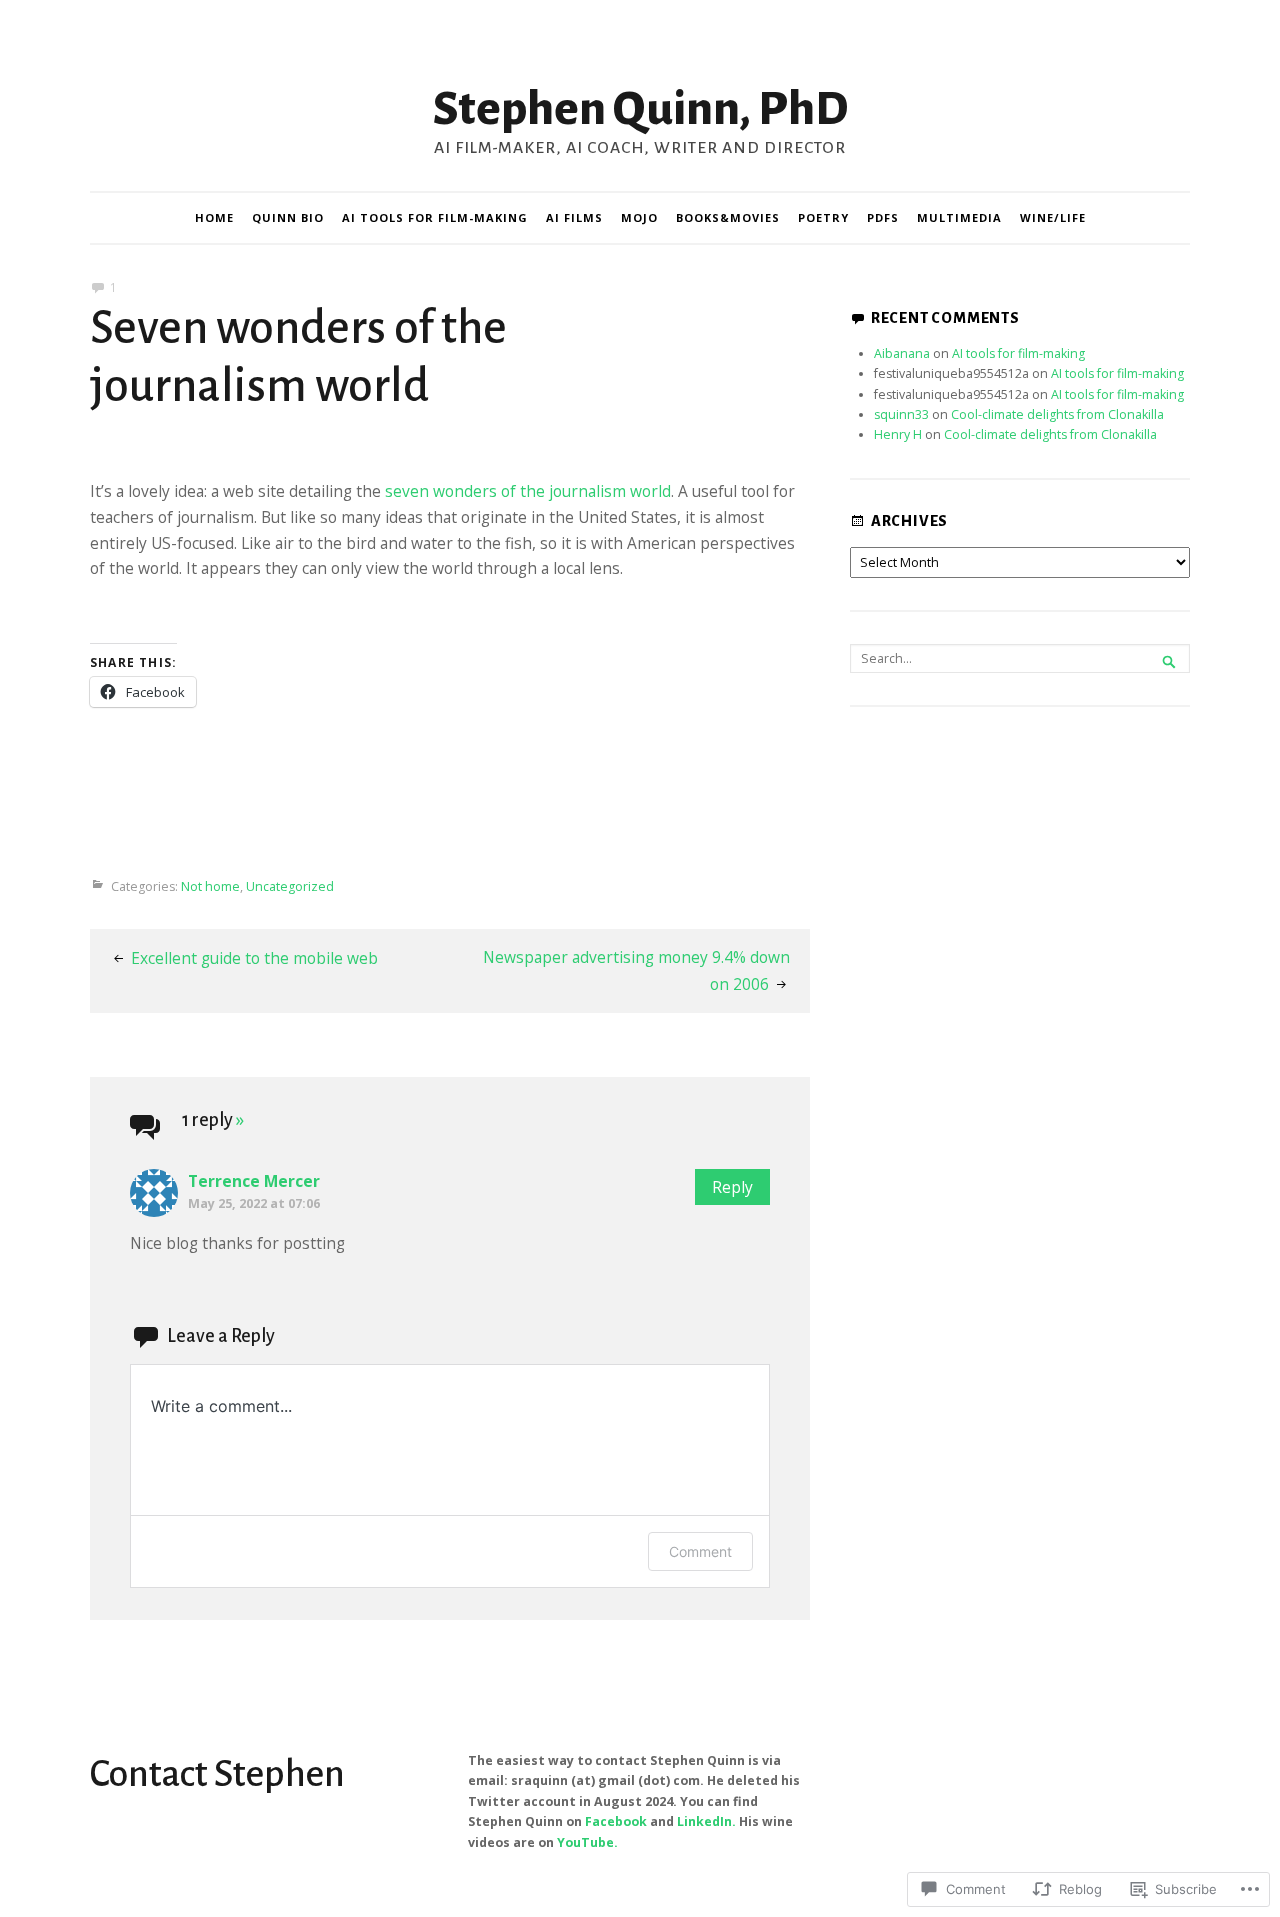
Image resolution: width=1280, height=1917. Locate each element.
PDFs (883, 217)
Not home (210, 886)
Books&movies (728, 217)
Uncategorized (290, 886)
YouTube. (587, 1842)
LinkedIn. (706, 1821)
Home (214, 217)
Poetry (823, 217)
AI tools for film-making (435, 217)
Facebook (616, 1821)
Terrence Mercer (254, 1181)
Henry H (898, 434)
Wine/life (1053, 217)
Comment (700, 1551)
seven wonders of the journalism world (528, 491)
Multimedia (959, 217)
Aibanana (902, 353)
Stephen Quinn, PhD (640, 109)
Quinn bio (288, 217)
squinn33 (901, 414)
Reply (732, 1187)
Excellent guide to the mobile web (254, 958)
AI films (574, 217)
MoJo (639, 217)
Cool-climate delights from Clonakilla (1057, 414)
